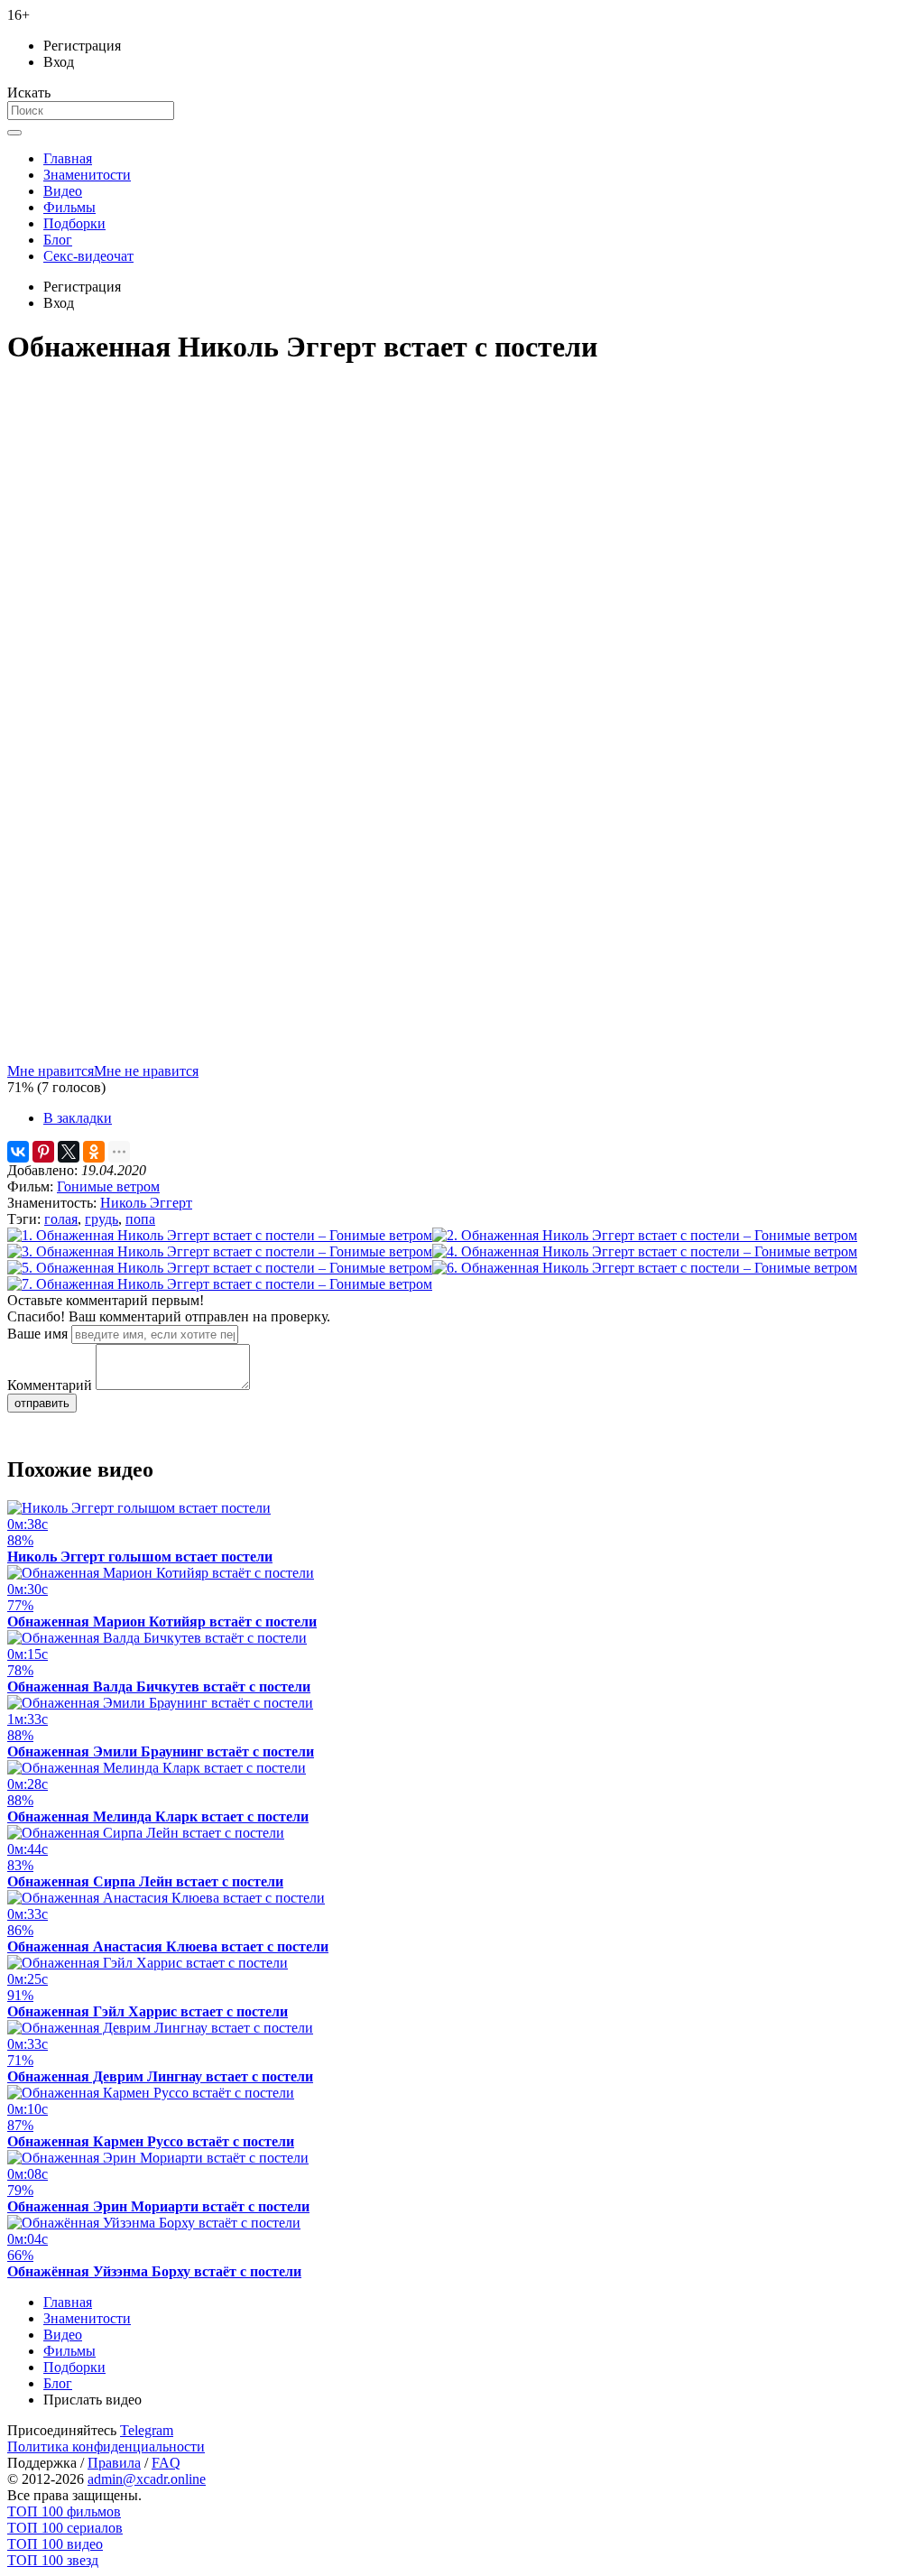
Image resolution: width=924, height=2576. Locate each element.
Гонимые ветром (108, 1186)
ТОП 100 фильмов (64, 2511)
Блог (58, 240)
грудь (102, 1219)
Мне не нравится (146, 1071)
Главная (68, 158)
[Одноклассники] (94, 1152)
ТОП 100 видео (55, 2544)
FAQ (166, 2463)
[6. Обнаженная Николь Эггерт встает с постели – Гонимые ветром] (645, 1268)
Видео (63, 191)
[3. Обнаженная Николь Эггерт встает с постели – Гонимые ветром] (220, 1251)
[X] (69, 1152)
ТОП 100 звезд (53, 2560)
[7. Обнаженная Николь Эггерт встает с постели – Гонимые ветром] (220, 1284)
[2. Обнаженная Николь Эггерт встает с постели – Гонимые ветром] (645, 1235)
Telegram (147, 2430)
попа (140, 1219)
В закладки (78, 1118)
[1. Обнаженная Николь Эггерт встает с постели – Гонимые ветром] (220, 1235)
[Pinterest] (43, 1152)
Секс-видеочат (88, 256)
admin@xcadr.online (147, 2479)
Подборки (74, 223)
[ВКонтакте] (18, 1152)
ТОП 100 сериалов (65, 2528)
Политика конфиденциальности (106, 2446)
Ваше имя (37, 1334)
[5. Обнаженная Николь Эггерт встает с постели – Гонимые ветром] (220, 1268)
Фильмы (69, 207)
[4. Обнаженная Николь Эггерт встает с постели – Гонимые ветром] (645, 1251)
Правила (114, 2463)
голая (61, 1219)
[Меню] (14, 133)
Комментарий (50, 1385)
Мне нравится (51, 1071)
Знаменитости (87, 175)
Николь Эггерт (146, 1203)
